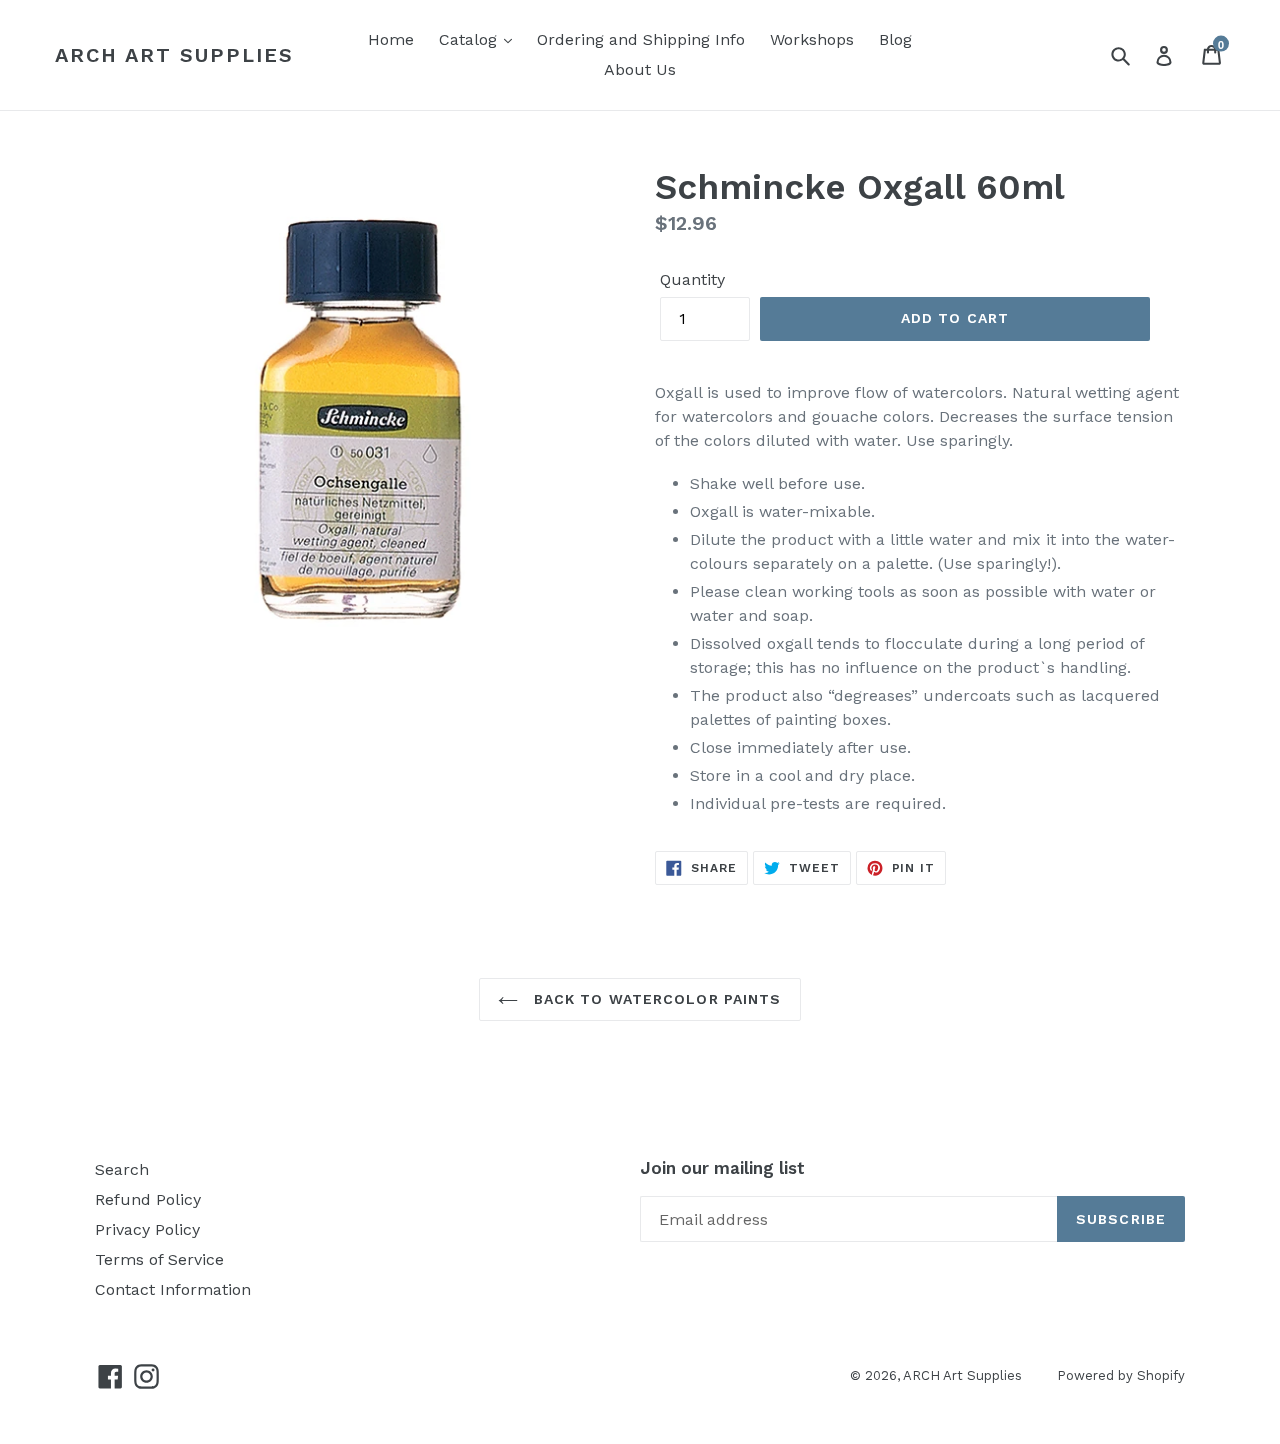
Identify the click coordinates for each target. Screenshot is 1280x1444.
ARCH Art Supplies (174, 55)
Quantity (692, 279)
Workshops (812, 39)
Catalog (470, 39)
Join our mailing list (722, 1168)
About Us (640, 69)
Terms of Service (159, 1259)
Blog (895, 39)
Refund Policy (148, 1199)
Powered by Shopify (1121, 1375)
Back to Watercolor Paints (654, 999)
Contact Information (173, 1289)
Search (122, 1169)
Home (391, 39)
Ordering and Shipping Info (641, 39)
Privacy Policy (147, 1229)
